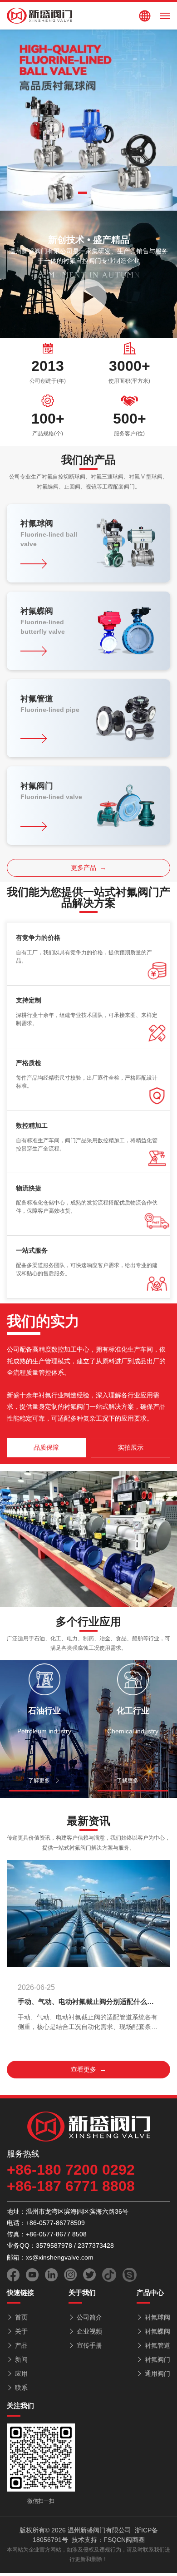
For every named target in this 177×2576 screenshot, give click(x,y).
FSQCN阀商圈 (124, 2540)
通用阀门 (157, 2374)
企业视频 (89, 2331)
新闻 (21, 2359)
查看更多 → (88, 2069)
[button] (83, 193)
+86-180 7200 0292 (71, 2170)
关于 (21, 2331)
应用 (21, 2374)
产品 (21, 2345)
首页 (21, 2317)
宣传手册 (89, 2345)
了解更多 (39, 1781)
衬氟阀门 (157, 2359)
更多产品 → (88, 868)
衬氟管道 (157, 2345)
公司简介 (89, 2317)
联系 (21, 2388)
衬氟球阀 (157, 2317)
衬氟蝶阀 (157, 2331)
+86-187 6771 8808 (71, 2186)
